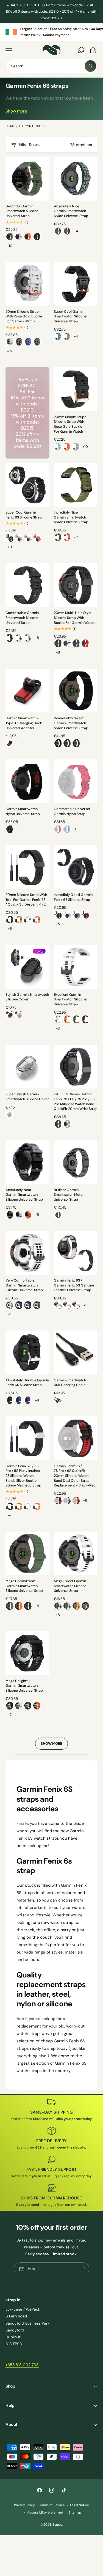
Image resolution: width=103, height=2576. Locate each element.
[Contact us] (81, 50)
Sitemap (75, 2513)
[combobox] (51, 66)
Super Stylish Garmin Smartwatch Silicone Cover (27, 1097)
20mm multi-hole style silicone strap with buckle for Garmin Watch (74, 618)
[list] (51, 32)
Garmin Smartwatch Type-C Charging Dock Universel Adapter (24, 723)
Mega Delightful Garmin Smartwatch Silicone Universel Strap (24, 1686)
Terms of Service (52, 2505)
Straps (58, 2525)
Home (10, 126)
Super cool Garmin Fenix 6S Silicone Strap (24, 515)
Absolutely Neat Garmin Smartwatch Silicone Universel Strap (24, 1195)
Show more (16, 111)
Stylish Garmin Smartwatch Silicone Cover (27, 997)
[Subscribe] (83, 2269)
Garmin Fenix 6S (32, 126)
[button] (9, 50)
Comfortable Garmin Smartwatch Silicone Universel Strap (22, 618)
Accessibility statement (45, 2513)
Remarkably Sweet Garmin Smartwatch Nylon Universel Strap (71, 723)
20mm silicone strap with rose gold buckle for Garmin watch (24, 316)
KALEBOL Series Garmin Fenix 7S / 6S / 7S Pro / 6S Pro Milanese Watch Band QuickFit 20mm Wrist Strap (76, 1102)
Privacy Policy (24, 2505)
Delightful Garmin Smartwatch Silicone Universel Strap (22, 211)
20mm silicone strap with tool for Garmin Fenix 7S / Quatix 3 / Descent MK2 (26, 900)
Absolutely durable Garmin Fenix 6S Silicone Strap (27, 1383)
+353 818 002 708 (22, 2365)
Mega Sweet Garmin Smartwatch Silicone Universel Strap (70, 1586)
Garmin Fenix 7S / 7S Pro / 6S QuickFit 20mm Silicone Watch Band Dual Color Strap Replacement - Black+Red (75, 1476)
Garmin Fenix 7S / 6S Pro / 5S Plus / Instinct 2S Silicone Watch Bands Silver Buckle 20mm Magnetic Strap (23, 1476)
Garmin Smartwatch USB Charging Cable (70, 1383)
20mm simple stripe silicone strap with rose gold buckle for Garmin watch (70, 424)
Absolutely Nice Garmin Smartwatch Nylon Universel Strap (71, 211)
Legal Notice (80, 2505)
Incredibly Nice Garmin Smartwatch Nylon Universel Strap (71, 517)
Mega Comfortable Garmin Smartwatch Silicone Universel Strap (24, 1586)
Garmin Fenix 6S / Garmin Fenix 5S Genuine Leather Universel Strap (74, 1285)
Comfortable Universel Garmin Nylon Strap (72, 811)
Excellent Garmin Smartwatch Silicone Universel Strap (70, 999)
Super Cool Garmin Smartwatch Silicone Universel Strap (70, 316)
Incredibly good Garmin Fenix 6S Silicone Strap (73, 897)
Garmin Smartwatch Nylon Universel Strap (23, 811)
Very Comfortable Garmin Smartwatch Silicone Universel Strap (24, 1285)
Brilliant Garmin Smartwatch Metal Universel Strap (69, 1195)
